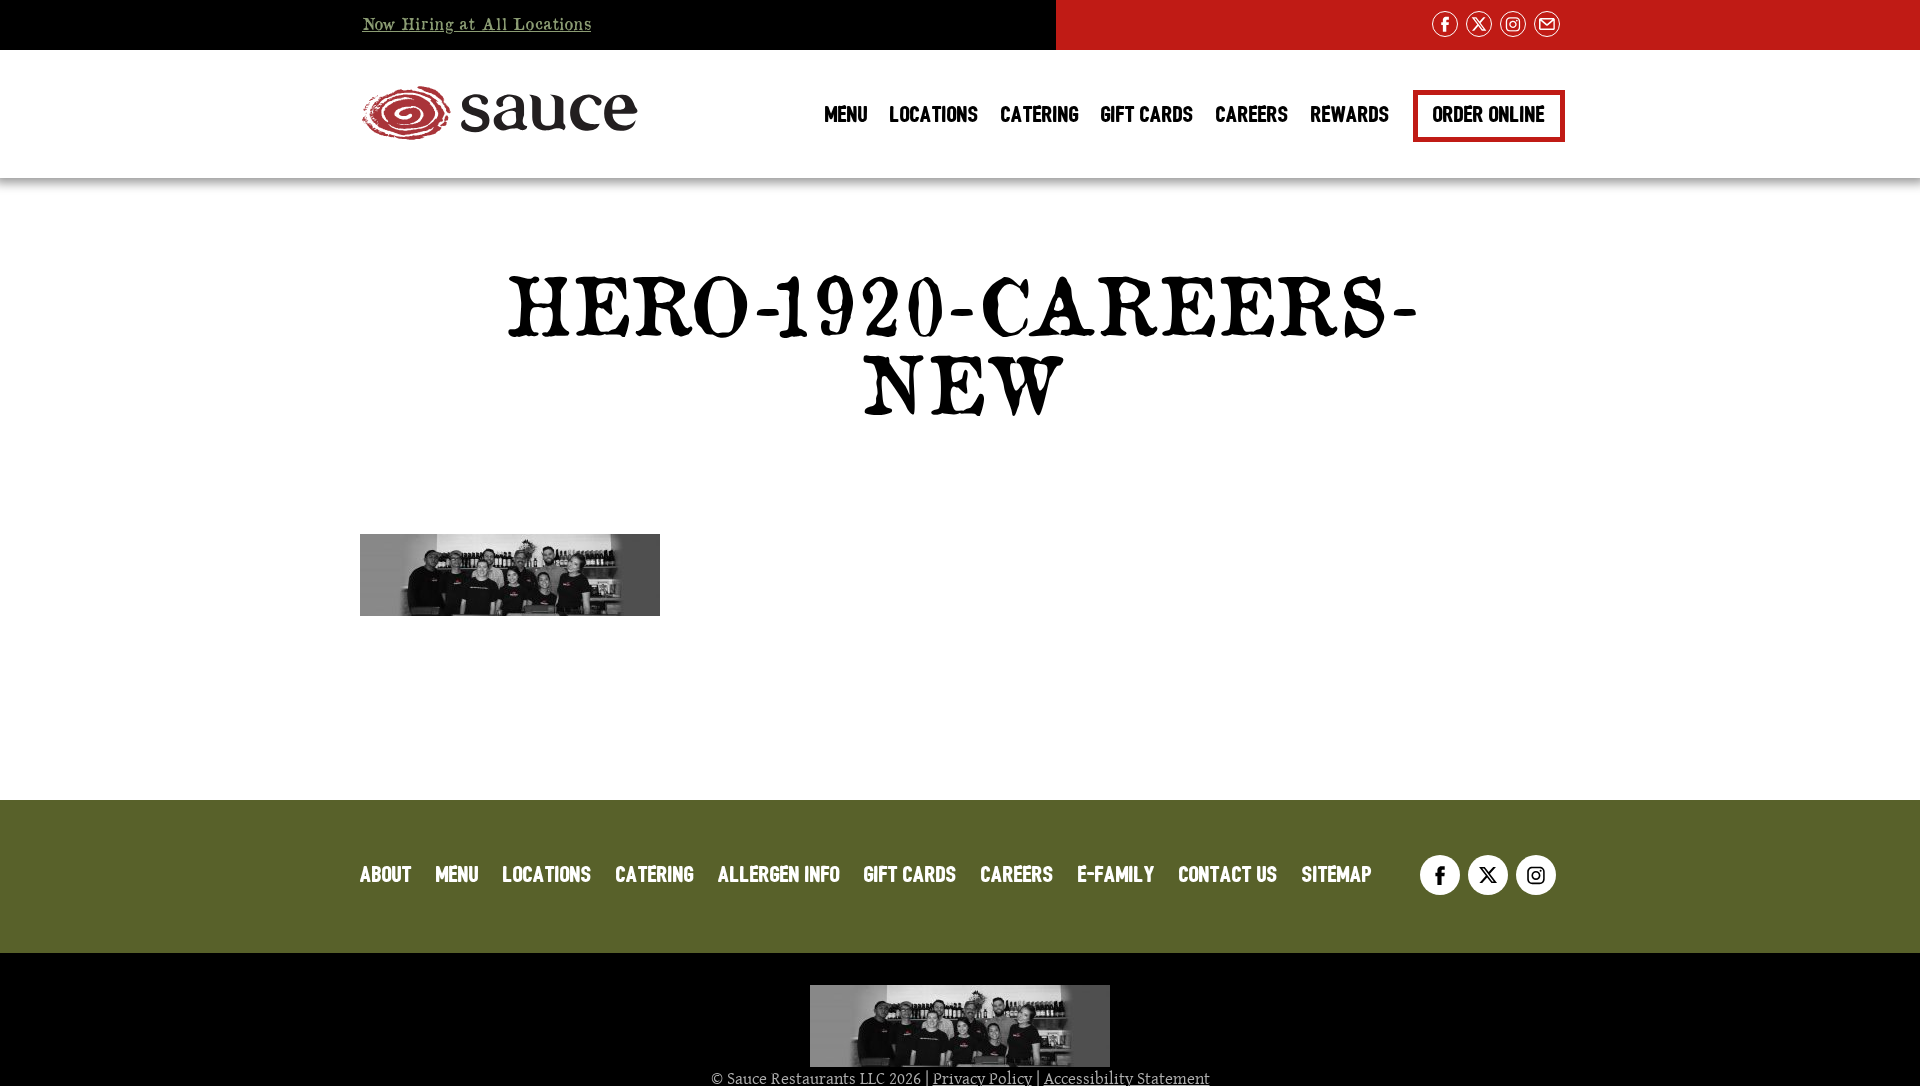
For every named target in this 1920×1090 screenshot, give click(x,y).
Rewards (1350, 115)
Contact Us (1228, 875)
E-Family (1116, 875)
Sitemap (1337, 875)
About (386, 875)
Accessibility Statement (1127, 1078)
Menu (846, 115)
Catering (1040, 115)
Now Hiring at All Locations (476, 25)
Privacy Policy (982, 1078)
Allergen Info (779, 875)
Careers (1252, 115)
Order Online (1489, 115)
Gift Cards (1147, 115)
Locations (934, 115)
